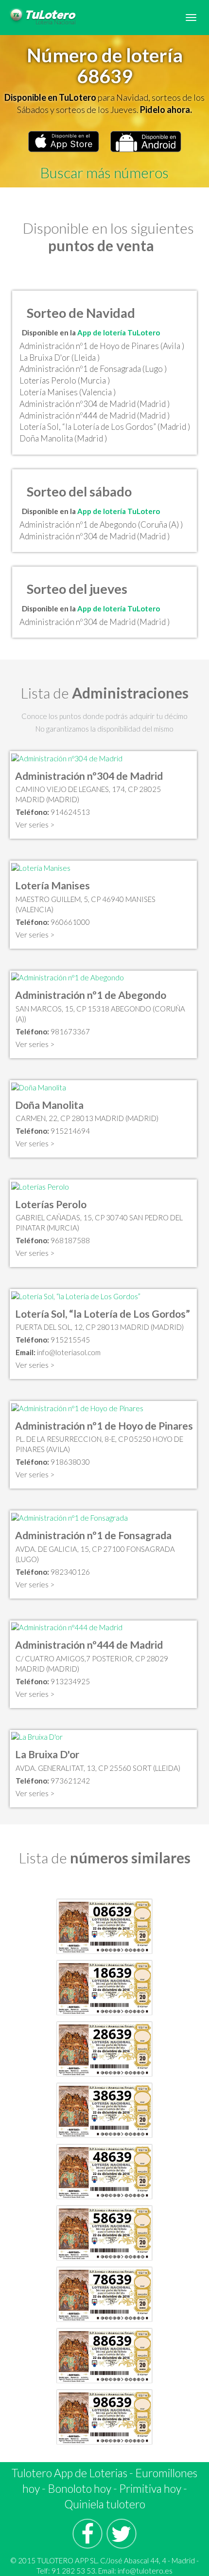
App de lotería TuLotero (119, 332)
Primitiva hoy (150, 2488)
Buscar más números (104, 172)
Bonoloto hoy (79, 2488)
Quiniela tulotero (105, 2504)
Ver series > (35, 825)
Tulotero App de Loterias (70, 2473)
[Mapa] (67, 757)
